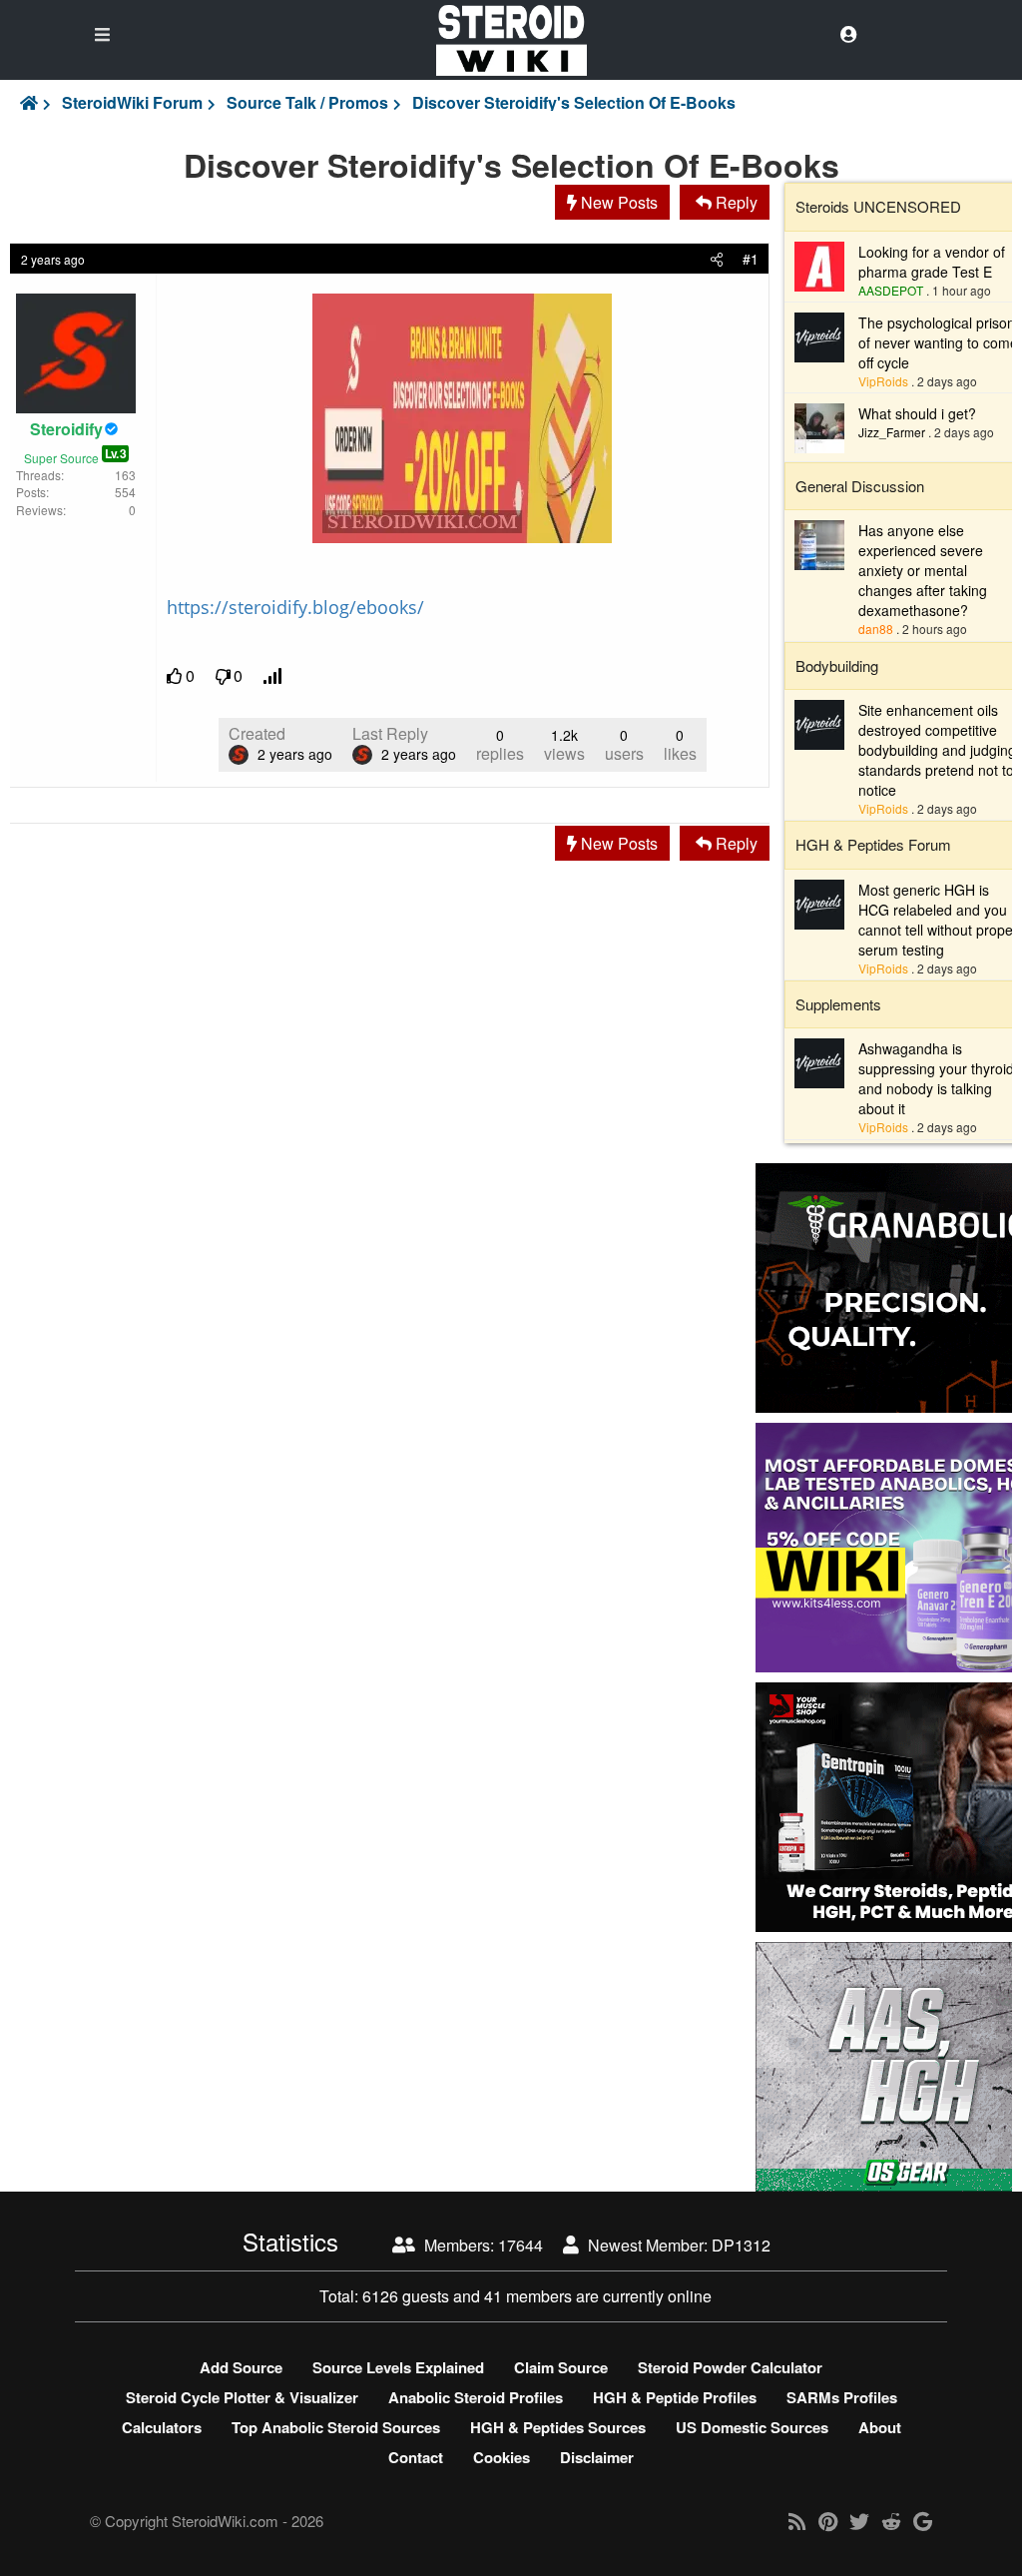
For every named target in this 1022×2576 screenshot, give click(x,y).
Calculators (162, 2427)
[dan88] (819, 543)
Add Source (241, 2367)
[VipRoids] (819, 335)
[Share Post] (717, 259)
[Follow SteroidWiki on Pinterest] (828, 2521)
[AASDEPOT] (819, 264)
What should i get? (917, 413)
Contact (416, 2457)
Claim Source (561, 2367)
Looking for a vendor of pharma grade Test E (932, 262)
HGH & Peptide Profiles (675, 2397)
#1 (751, 259)
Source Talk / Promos (307, 103)
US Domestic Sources (752, 2427)
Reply (735, 202)
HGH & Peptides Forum (873, 844)
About (880, 2427)
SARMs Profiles (842, 2397)
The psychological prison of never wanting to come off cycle (938, 342)
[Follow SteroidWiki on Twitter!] (859, 2521)
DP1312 (741, 2245)
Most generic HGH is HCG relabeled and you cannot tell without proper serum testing (938, 920)
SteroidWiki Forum (132, 103)
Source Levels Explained (398, 2367)
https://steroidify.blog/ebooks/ (295, 607)
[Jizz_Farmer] (819, 426)
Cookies (502, 2457)
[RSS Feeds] (797, 2521)
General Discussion (860, 486)
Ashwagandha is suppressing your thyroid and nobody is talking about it (936, 1078)
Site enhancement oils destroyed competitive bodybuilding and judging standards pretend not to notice (937, 750)
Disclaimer (597, 2457)
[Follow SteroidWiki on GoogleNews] (923, 2521)
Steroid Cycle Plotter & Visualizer (242, 2397)
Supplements (838, 1004)
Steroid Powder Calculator (730, 2367)
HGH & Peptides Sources (558, 2427)
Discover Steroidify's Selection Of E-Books (574, 103)
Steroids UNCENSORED (878, 206)
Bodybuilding (837, 665)
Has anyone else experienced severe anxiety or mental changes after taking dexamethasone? (923, 570)
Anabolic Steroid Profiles (476, 2397)
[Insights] (274, 676)
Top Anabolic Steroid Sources (336, 2427)
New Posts (617, 202)
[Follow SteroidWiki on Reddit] (891, 2521)
